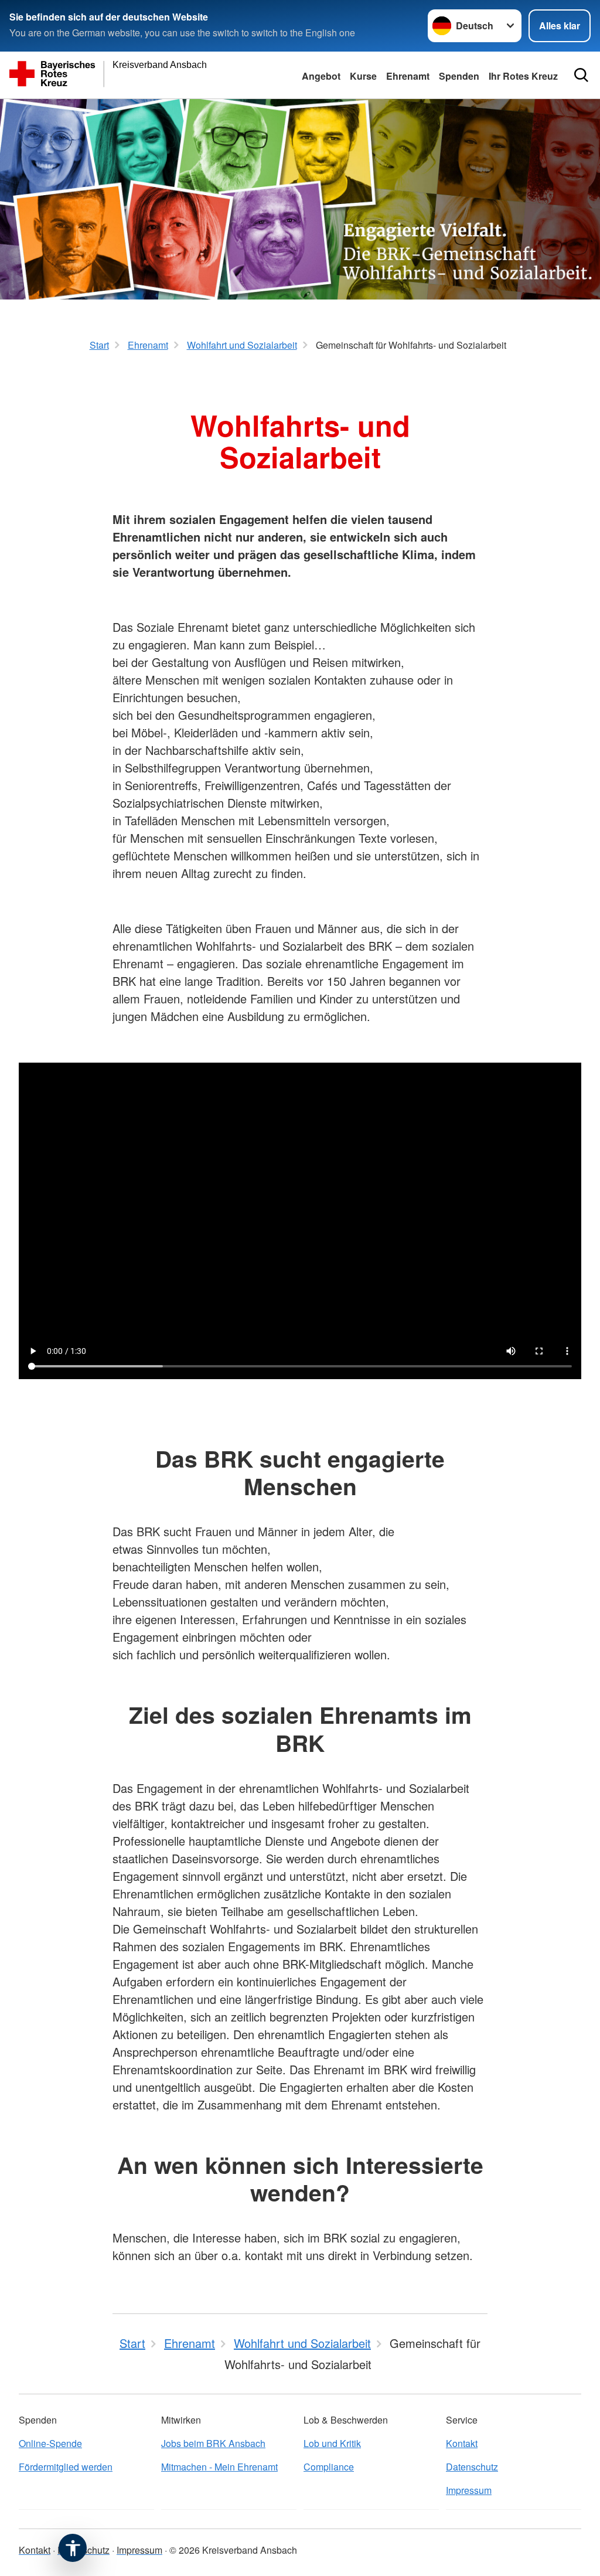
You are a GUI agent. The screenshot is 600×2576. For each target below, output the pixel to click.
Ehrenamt (408, 76)
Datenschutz (472, 2467)
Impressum (469, 2490)
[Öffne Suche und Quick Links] (581, 75)
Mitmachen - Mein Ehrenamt (219, 2467)
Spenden (459, 76)
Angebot (321, 76)
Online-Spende (50, 2443)
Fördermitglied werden (66, 2467)
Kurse (363, 76)
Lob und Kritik (332, 2443)
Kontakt (462, 2443)
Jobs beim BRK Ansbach (213, 2443)
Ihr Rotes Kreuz (523, 76)
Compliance (329, 2467)
